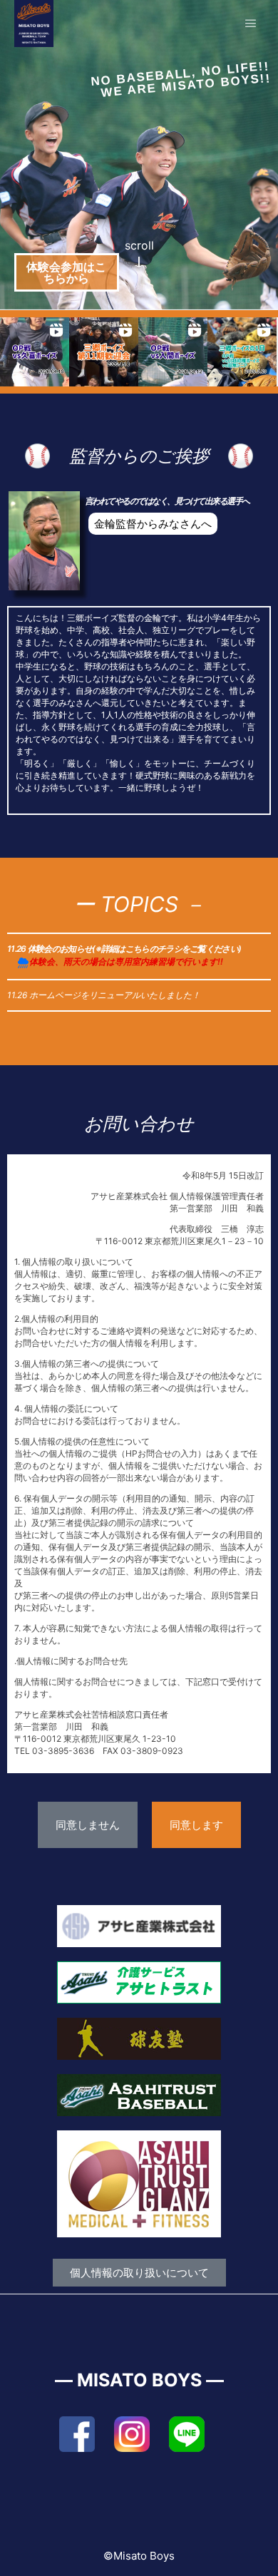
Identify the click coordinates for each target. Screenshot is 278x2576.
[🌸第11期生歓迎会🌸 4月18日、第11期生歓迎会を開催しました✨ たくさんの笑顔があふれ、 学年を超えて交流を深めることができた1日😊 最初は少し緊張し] (104, 352)
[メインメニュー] (251, 24)
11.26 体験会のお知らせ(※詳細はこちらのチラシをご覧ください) (124, 949)
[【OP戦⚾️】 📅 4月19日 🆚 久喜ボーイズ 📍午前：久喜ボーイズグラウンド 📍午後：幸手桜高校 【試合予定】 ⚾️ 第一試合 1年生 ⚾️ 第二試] (35, 352)
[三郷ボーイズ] (34, 24)
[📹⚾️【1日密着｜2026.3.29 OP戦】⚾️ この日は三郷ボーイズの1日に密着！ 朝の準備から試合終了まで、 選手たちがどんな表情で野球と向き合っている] (242, 352)
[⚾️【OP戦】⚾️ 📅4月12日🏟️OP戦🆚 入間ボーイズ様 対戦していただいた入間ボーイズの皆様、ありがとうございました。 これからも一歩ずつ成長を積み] (173, 352)
